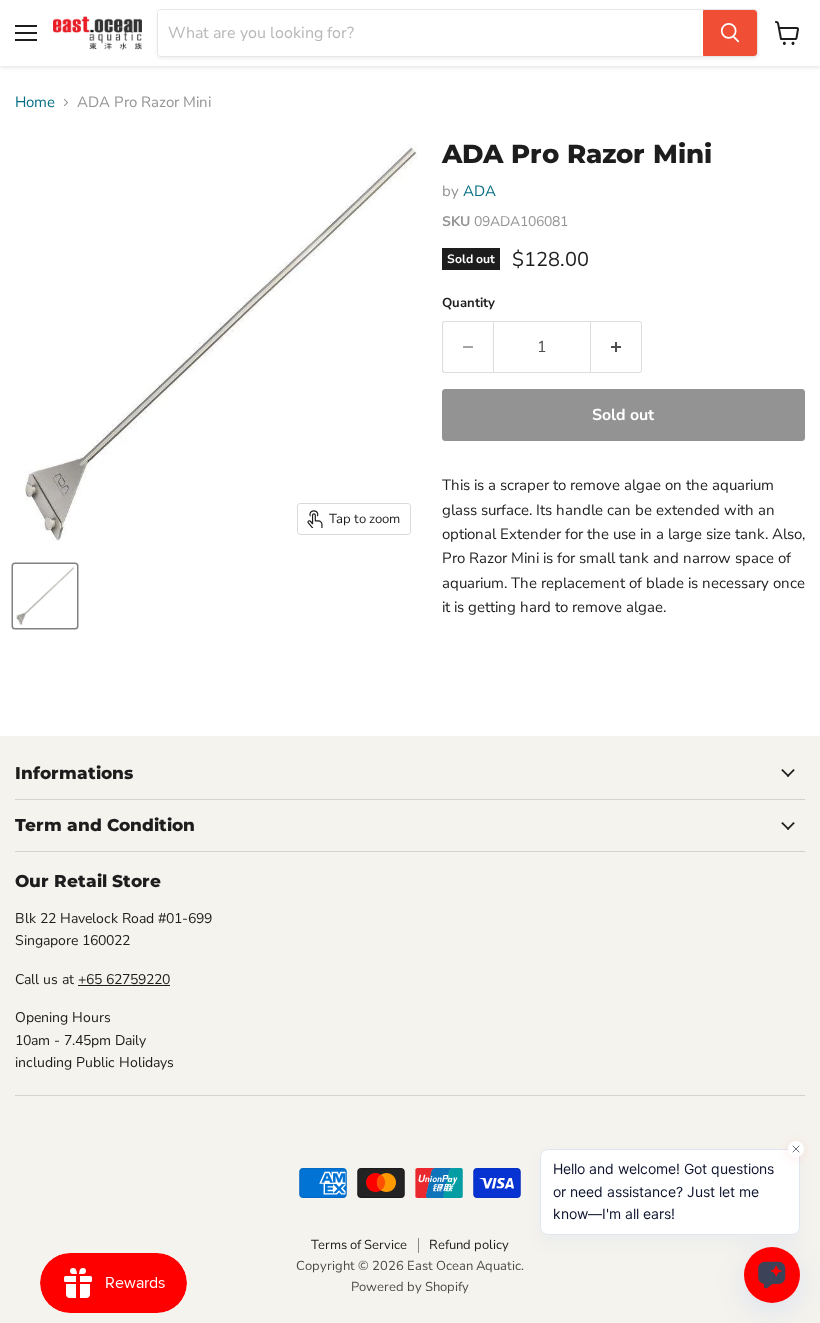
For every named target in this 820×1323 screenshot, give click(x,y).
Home (35, 102)
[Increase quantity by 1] (616, 347)
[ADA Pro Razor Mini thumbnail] (45, 596)
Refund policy (469, 1245)
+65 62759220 (124, 979)
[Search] (730, 33)
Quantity (468, 303)
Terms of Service (359, 1245)
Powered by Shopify (410, 1287)
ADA (479, 191)
